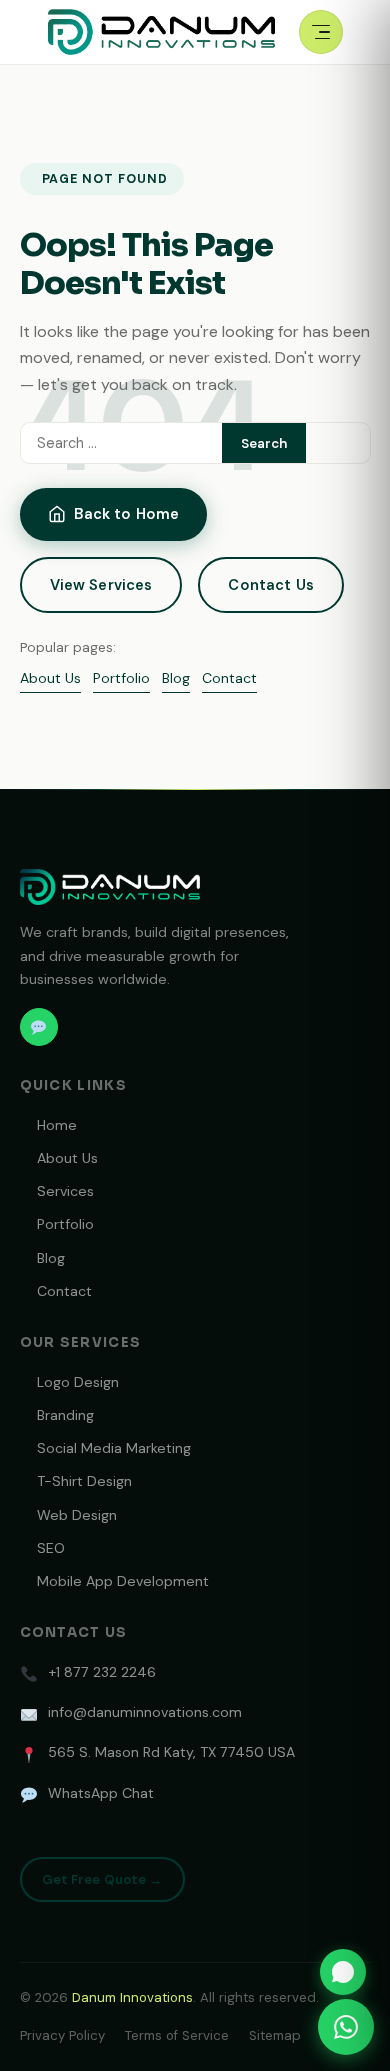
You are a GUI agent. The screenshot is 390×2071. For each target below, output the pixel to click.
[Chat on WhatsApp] (343, 1972)
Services (65, 1191)
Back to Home (127, 514)
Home (57, 1125)
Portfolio (121, 678)
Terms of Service (177, 2035)
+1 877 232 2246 (102, 1672)
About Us (50, 678)
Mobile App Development (123, 1581)
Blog (176, 678)
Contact (229, 678)
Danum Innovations (132, 1997)
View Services (101, 585)
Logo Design (78, 1382)
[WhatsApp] (39, 1027)
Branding (65, 1415)
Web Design (77, 1515)
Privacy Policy (62, 2035)
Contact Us (270, 585)
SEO (51, 1548)
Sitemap (275, 2035)
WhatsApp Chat (101, 1793)
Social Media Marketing (114, 1448)
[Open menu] (321, 32)
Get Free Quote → (102, 1879)
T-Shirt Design (84, 1481)
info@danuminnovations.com (145, 1712)
